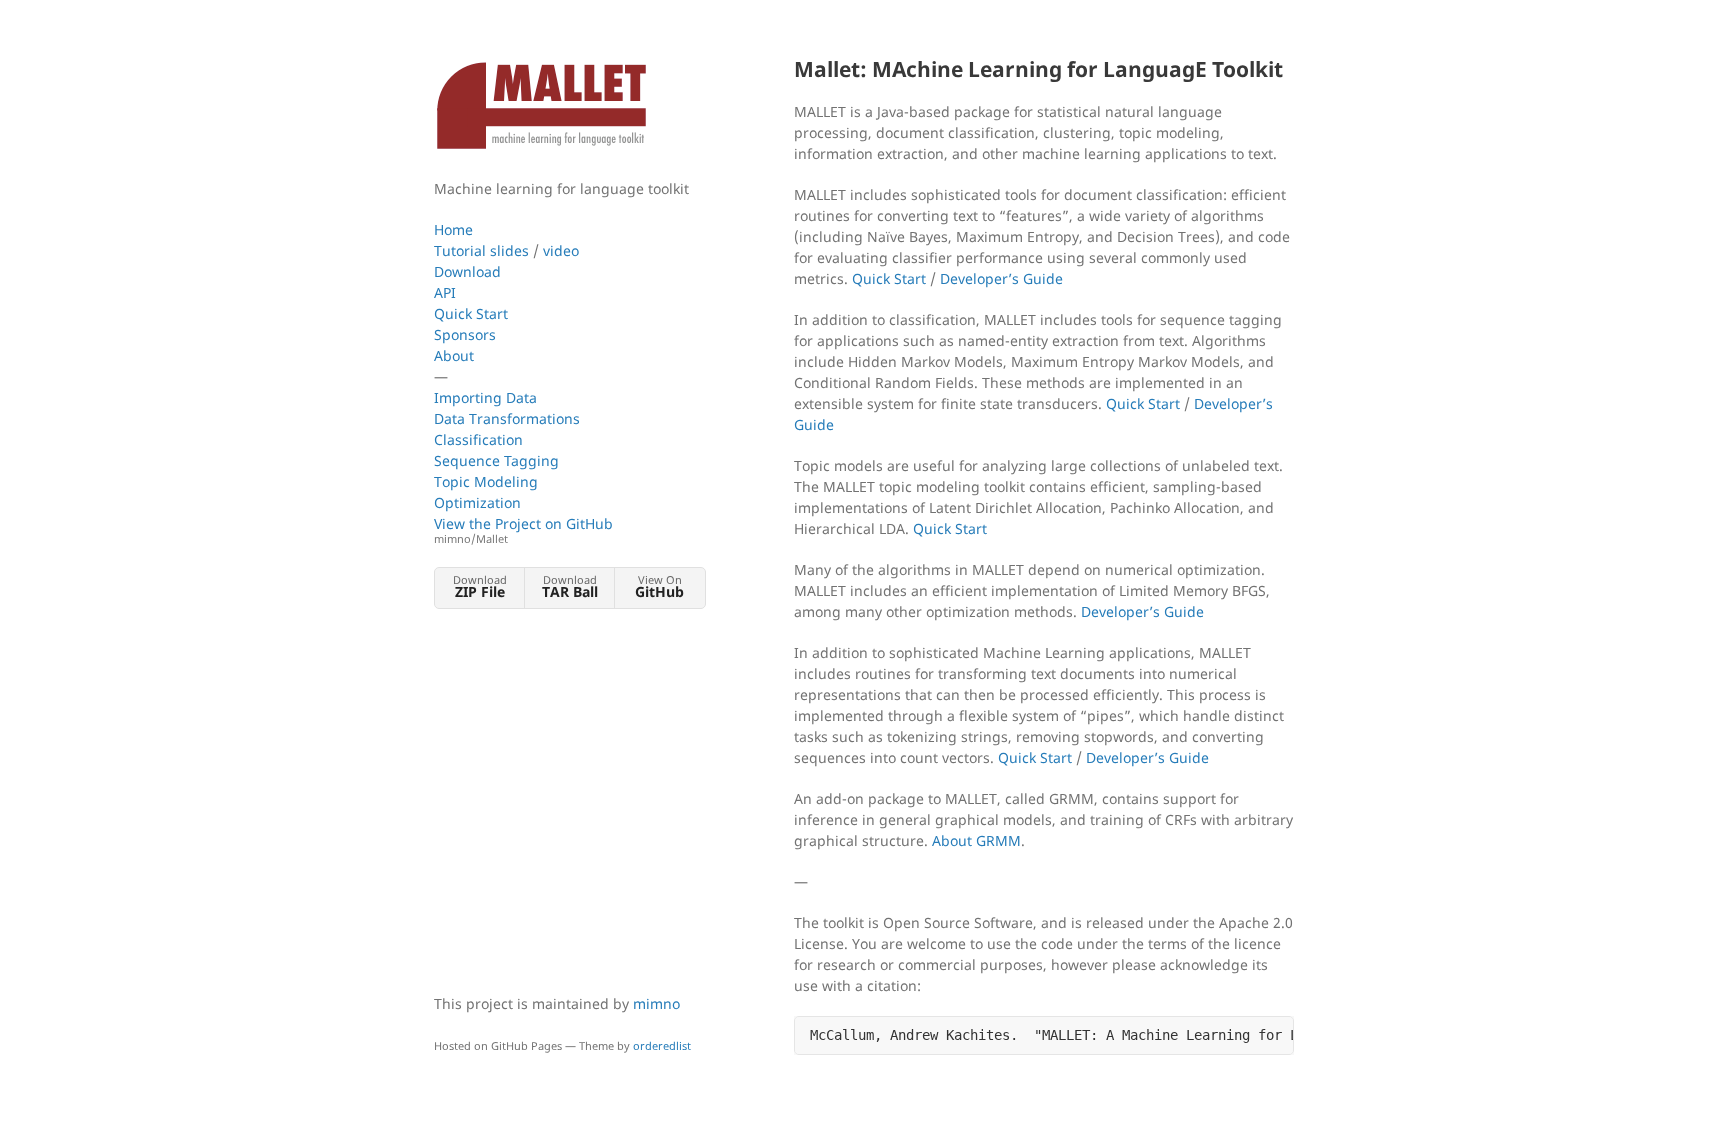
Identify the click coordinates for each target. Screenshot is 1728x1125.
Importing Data (485, 397)
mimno (656, 1003)
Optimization (477, 502)
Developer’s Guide (1001, 278)
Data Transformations (507, 418)
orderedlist (662, 1045)
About (454, 355)
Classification (478, 439)
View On (659, 586)
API (445, 292)
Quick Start (471, 313)
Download (467, 271)
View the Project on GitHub (523, 530)
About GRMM (976, 840)
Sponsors (465, 334)
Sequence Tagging (496, 460)
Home (453, 229)
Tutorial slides (481, 250)
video (561, 250)
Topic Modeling (486, 481)
